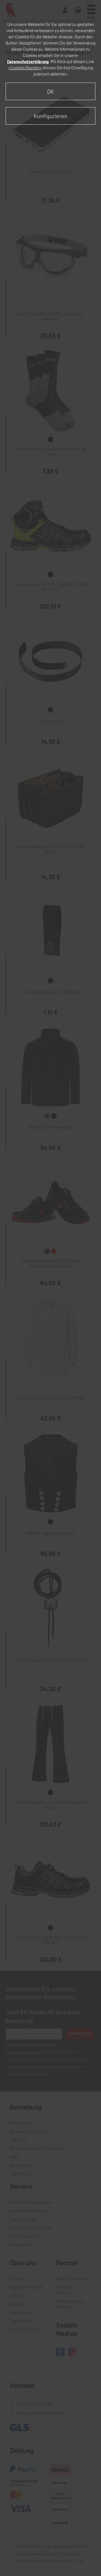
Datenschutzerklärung (28, 61)
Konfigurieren (50, 116)
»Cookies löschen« (25, 68)
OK (50, 91)
